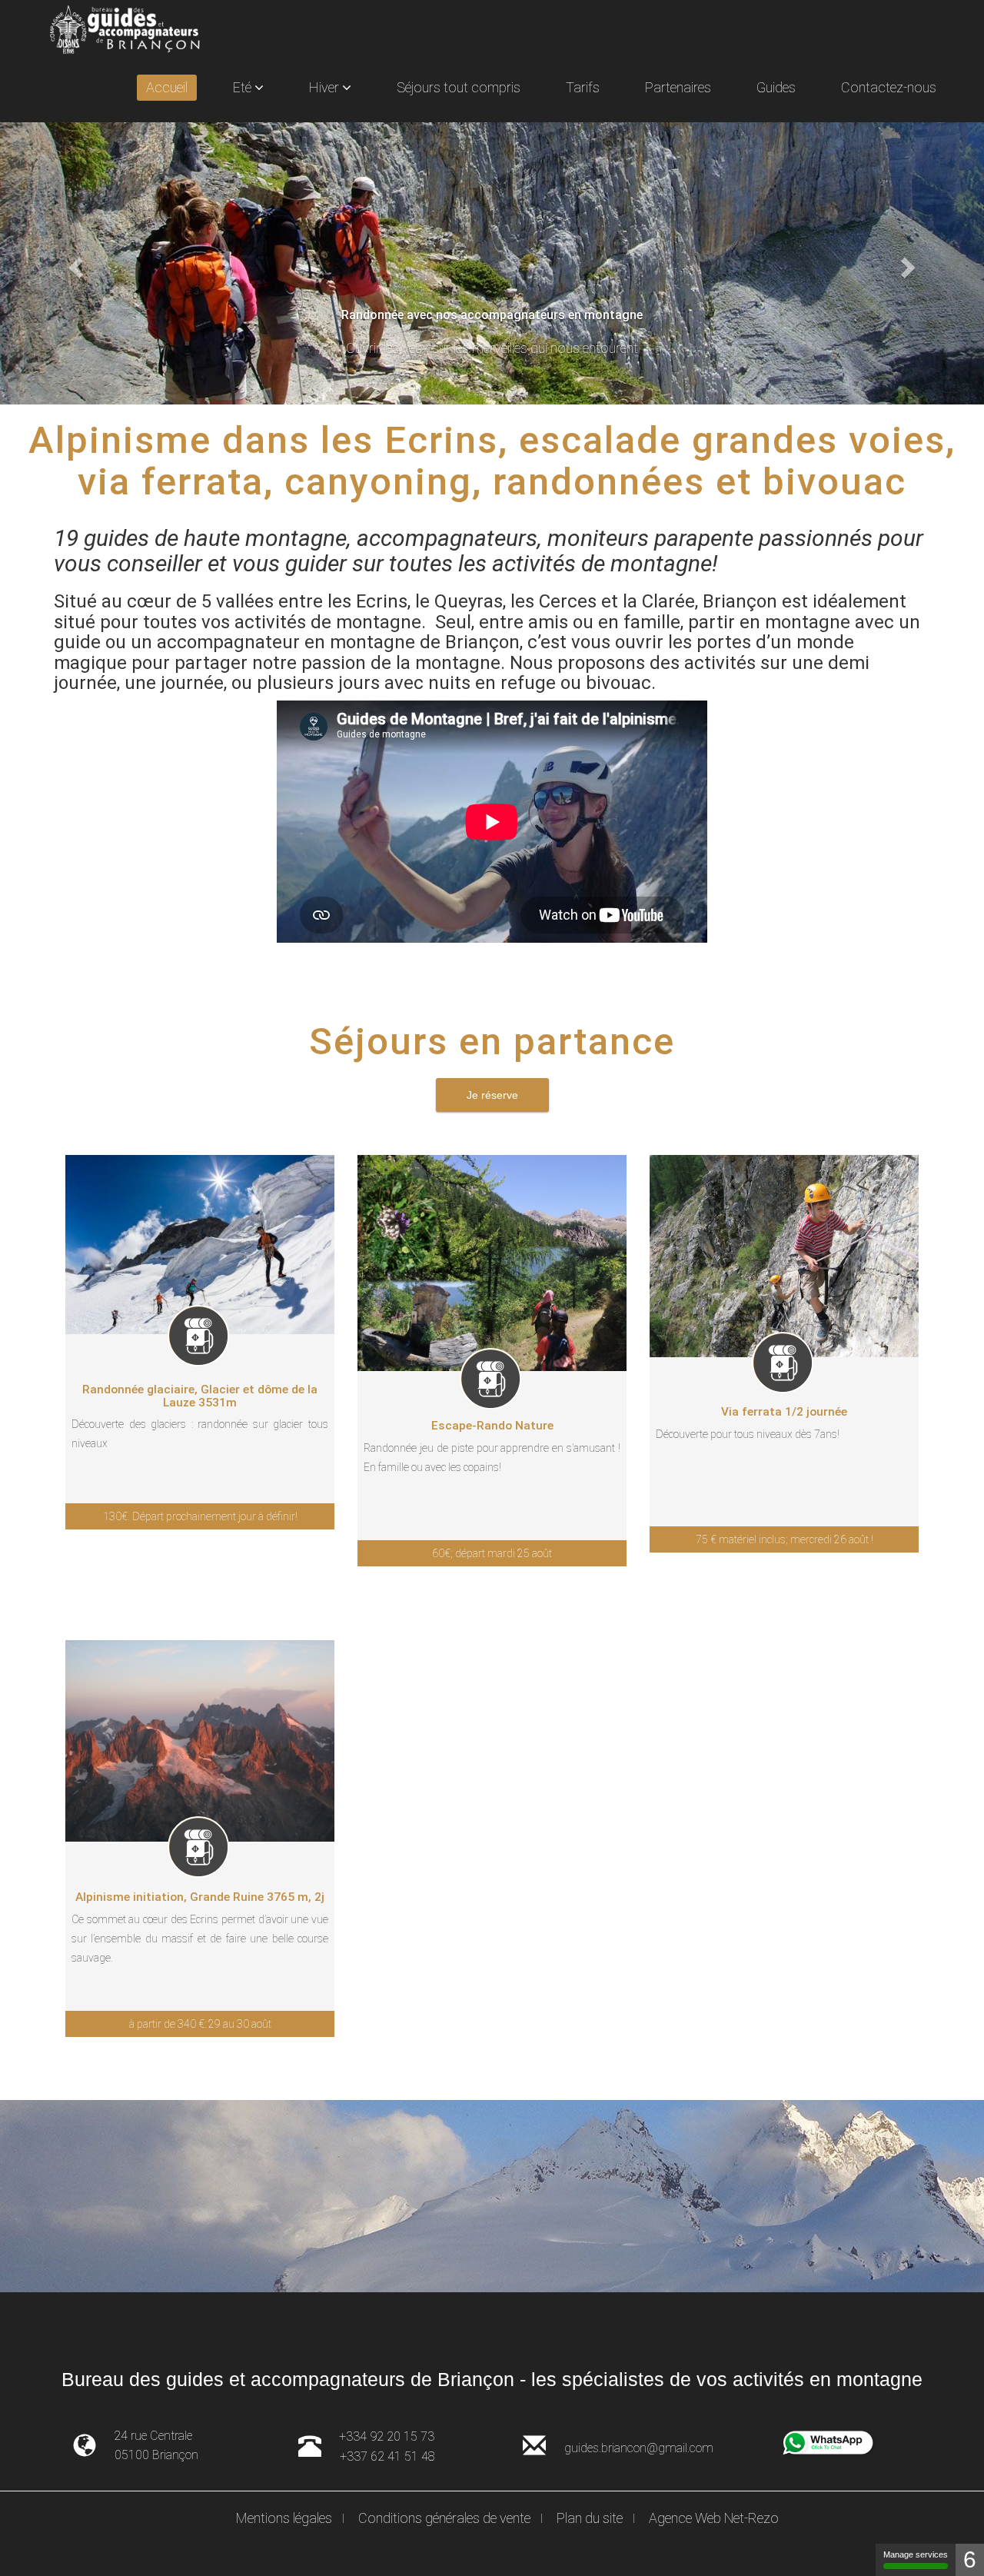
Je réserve (492, 1095)
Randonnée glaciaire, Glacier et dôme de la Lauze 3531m (200, 1396)
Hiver (326, 87)
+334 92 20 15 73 (387, 2436)
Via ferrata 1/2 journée (784, 1412)
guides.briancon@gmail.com (639, 2448)
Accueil (167, 87)
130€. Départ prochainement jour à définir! (200, 1516)
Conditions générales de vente (444, 2518)
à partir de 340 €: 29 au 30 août (200, 2024)
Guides (776, 87)
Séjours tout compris (459, 87)
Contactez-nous (889, 87)
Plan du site (590, 2518)
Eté (244, 87)
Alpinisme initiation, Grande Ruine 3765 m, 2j (200, 1897)
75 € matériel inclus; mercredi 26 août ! (785, 1539)
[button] (74, 263)
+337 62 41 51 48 (387, 2456)
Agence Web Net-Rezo (714, 2518)
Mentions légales (284, 2518)
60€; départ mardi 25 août (492, 1553)
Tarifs (583, 87)
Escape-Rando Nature (492, 1426)
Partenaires (678, 87)
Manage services (916, 2554)
